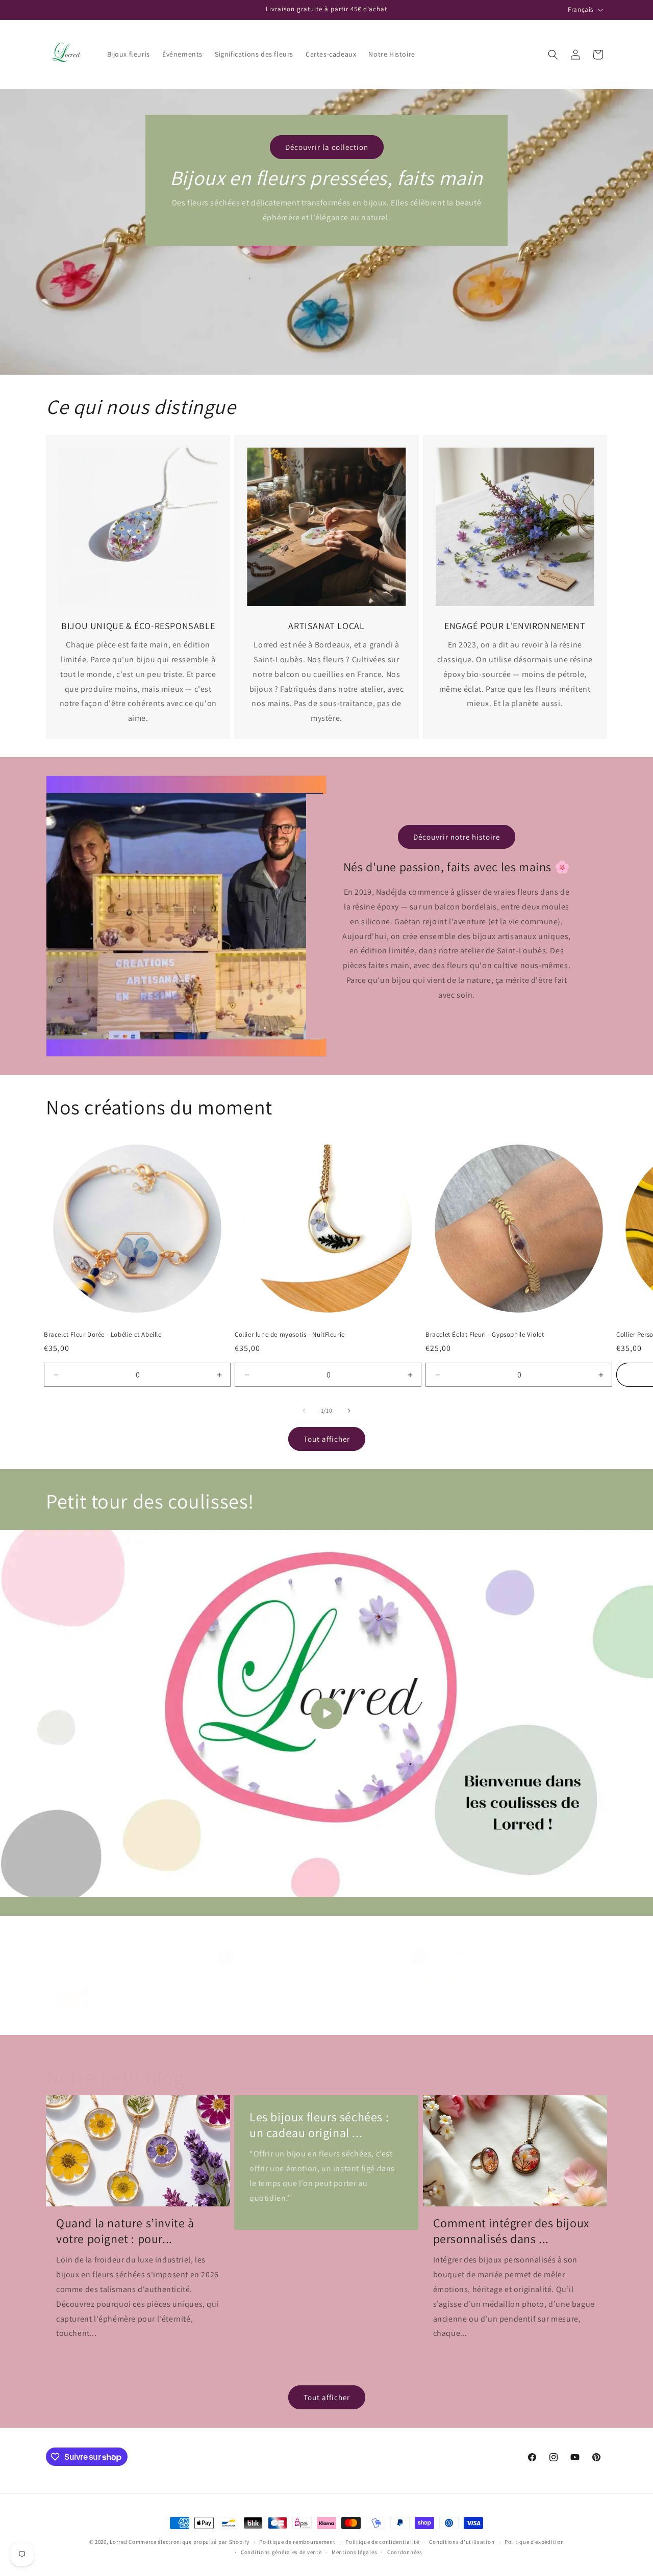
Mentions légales (354, 2552)
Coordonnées (405, 2552)
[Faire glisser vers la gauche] (304, 1411)
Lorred (118, 2542)
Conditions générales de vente (281, 2552)
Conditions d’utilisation (462, 2542)
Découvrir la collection (327, 147)
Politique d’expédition (534, 2542)
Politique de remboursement (297, 2542)
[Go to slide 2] (403, 2034)
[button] (553, 55)
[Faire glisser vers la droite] (349, 1411)
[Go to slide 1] (395, 2034)
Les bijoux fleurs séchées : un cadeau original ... (319, 2125)
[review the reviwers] (381, 1959)
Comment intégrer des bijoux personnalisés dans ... (511, 2231)
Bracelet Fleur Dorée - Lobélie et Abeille (103, 1335)
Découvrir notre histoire (457, 836)
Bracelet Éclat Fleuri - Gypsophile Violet (485, 1335)
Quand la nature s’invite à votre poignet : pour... (125, 2231)
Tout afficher (327, 1439)
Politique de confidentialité (382, 2542)
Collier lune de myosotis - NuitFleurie (290, 1335)
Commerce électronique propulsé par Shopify (189, 2542)
